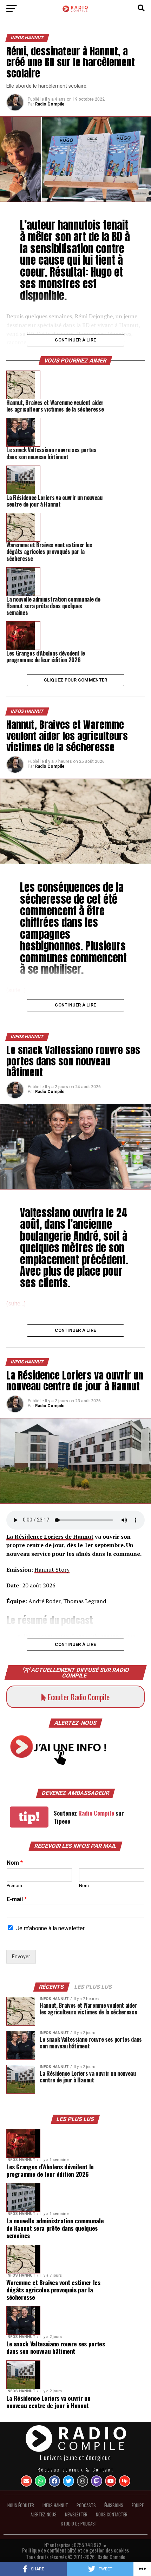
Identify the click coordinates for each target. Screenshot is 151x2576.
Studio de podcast (79, 2524)
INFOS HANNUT (55, 2505)
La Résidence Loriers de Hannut (50, 1537)
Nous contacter (112, 2514)
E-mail (17, 1899)
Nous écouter (21, 2505)
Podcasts (86, 2505)
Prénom (14, 1886)
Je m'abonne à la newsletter (50, 1928)
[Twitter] (68, 2481)
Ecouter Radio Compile (78, 1697)
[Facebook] (54, 2481)
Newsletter (76, 2514)
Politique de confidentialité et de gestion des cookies (75, 2550)
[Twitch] (97, 2481)
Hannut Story (52, 1570)
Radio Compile (50, 104)
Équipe (138, 2505)
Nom (15, 1863)
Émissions (114, 2505)
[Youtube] (111, 2481)
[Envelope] (26, 2481)
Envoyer (21, 1957)
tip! (29, 1817)
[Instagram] (83, 2481)
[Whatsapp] (40, 2481)
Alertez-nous (44, 2514)
